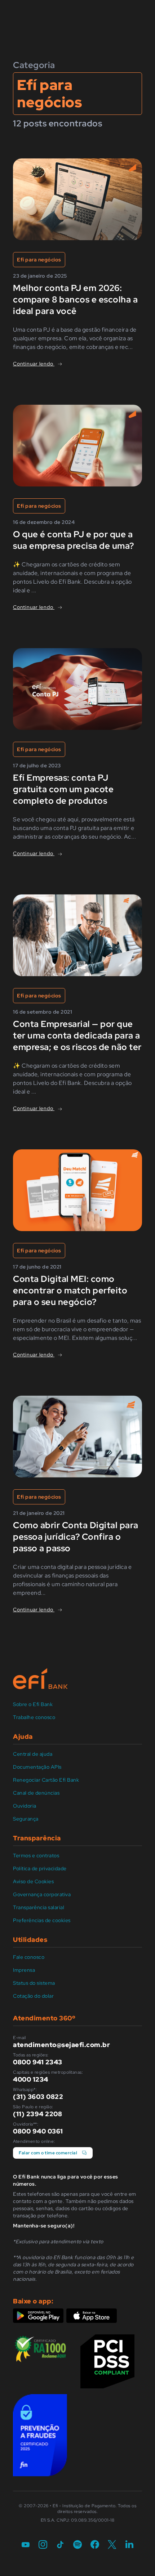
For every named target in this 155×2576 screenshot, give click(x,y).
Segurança (26, 1819)
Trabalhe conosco (34, 1717)
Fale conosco (29, 1957)
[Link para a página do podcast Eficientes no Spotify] (77, 2545)
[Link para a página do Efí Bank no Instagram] (43, 2545)
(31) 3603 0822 (38, 2097)
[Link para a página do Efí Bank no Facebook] (95, 2545)
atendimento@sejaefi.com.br (61, 2045)
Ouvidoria (25, 1806)
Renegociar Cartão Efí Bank (46, 1780)
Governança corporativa (42, 1894)
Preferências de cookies (42, 1920)
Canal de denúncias (36, 1793)
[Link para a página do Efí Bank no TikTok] (60, 2545)
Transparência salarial (39, 1907)
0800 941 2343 (38, 2062)
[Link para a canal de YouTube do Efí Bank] (26, 2545)
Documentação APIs (37, 1767)
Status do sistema (34, 1983)
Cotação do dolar (33, 1996)
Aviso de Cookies (33, 1881)
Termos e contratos (36, 1855)
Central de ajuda (33, 1754)
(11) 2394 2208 (37, 2114)
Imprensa (24, 1970)
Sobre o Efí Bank (33, 1704)
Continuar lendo (34, 364)
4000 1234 (31, 2079)
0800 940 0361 (38, 2131)
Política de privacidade (40, 1868)
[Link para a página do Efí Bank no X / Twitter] (112, 2545)
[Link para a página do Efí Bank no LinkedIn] (129, 2545)
